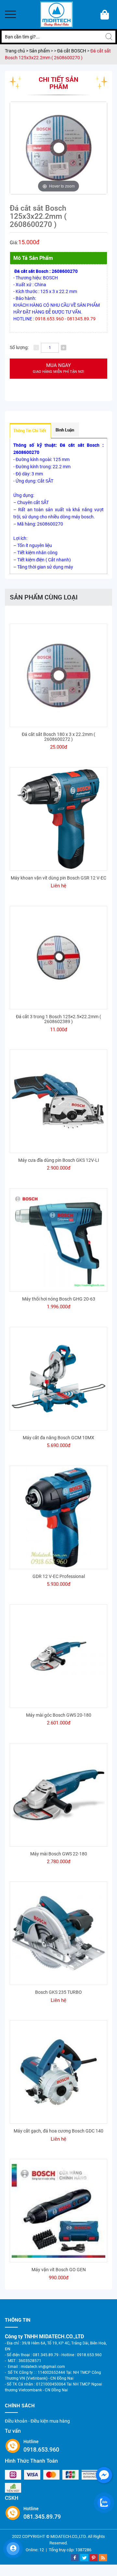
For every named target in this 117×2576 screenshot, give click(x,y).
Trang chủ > (17, 51)
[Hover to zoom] (58, 148)
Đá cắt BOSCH (72, 51)
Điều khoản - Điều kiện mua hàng (37, 2421)
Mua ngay (58, 368)
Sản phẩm (40, 51)
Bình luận (65, 430)
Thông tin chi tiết (30, 430)
